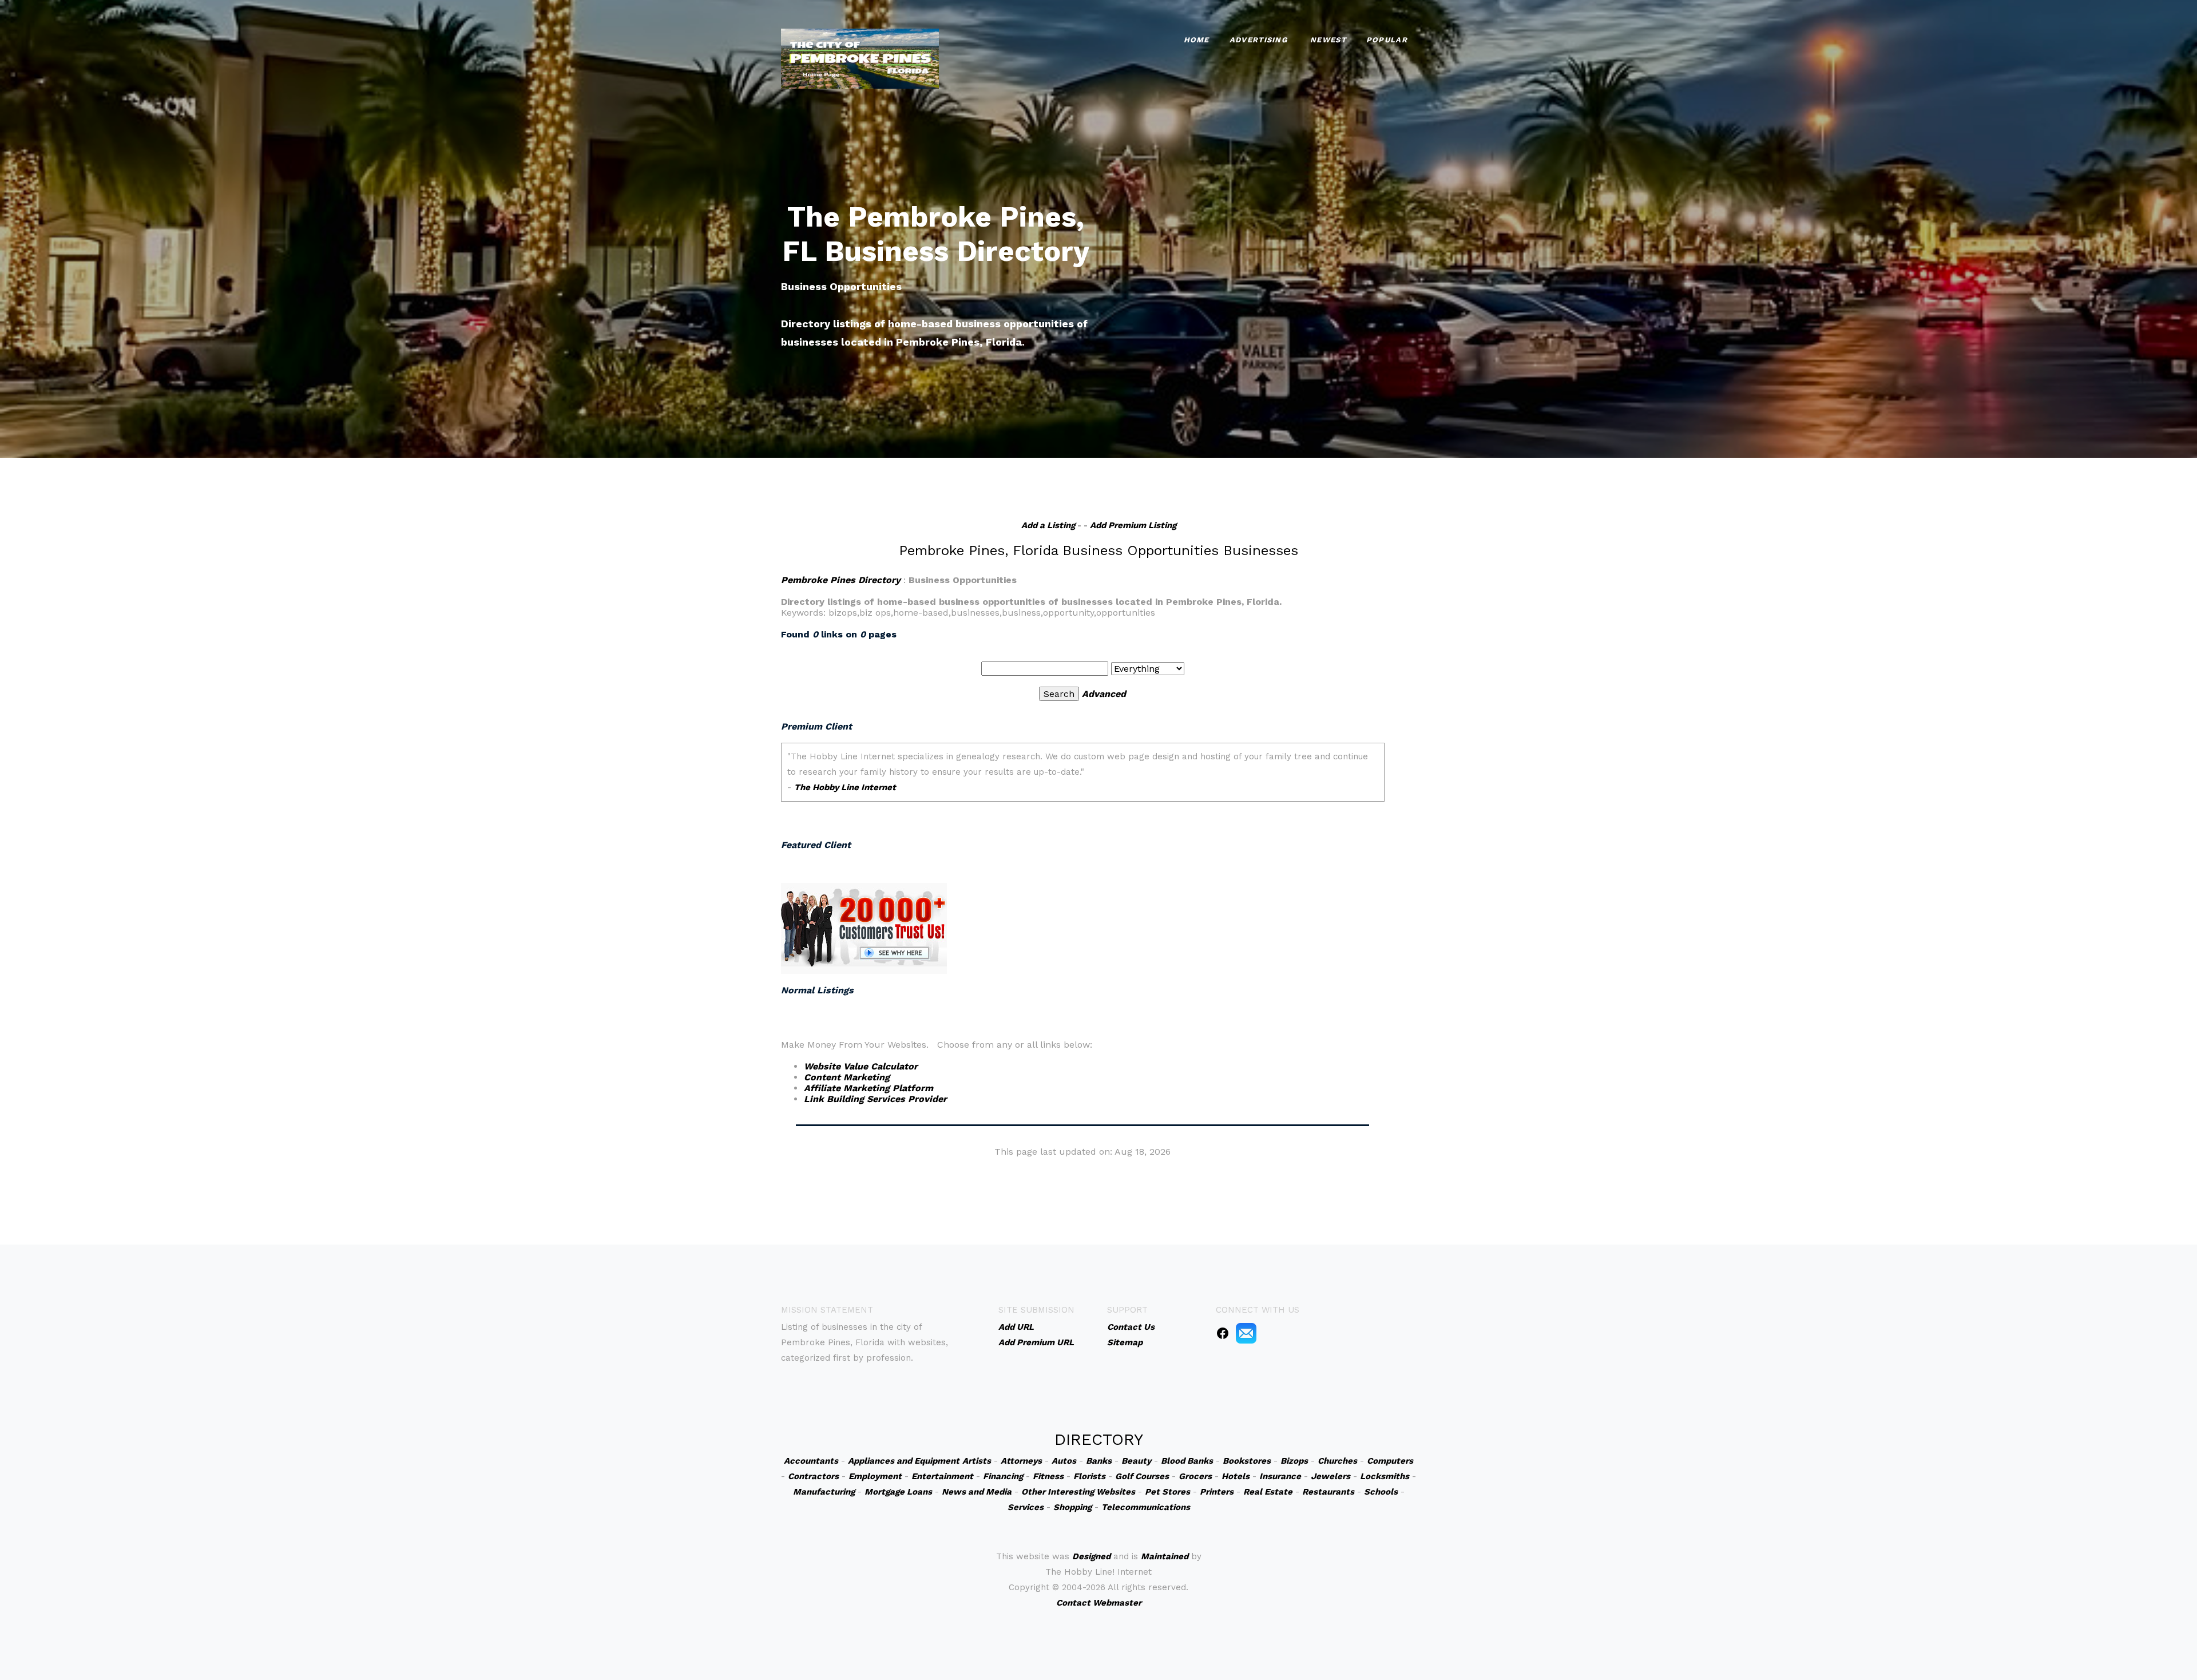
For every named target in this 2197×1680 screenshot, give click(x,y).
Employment (875, 1476)
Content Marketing (847, 1077)
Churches (1337, 1461)
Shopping (1072, 1507)
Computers (1390, 1461)
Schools (1381, 1492)
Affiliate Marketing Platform (869, 1088)
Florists (1089, 1476)
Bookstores (1247, 1461)
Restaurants (1328, 1492)
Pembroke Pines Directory (841, 580)
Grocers (1195, 1476)
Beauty (1136, 1461)
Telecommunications (1146, 1507)
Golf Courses (1142, 1476)
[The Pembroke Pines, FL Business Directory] (860, 58)
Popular (1387, 40)
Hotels (1236, 1476)
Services (1026, 1507)
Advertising (1258, 40)
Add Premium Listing (1133, 525)
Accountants (811, 1461)
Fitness (1048, 1476)
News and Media (977, 1492)
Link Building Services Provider (875, 1099)
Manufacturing (824, 1492)
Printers (1217, 1492)
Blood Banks (1187, 1461)
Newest (1328, 40)
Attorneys (1021, 1461)
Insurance (1280, 1476)
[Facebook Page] (1223, 1333)
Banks (1099, 1461)
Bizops (1294, 1461)
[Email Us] (1246, 1333)
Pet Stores (1167, 1492)
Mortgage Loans (898, 1492)
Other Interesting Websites (1078, 1492)
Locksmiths (1385, 1476)
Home (1197, 40)
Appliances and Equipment (904, 1461)
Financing (1003, 1476)
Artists (977, 1461)
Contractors (813, 1476)
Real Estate (1268, 1492)
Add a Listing (1048, 525)
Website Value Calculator (861, 1066)
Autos (1064, 1461)
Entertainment (942, 1476)
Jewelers (1331, 1476)
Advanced (1104, 694)
